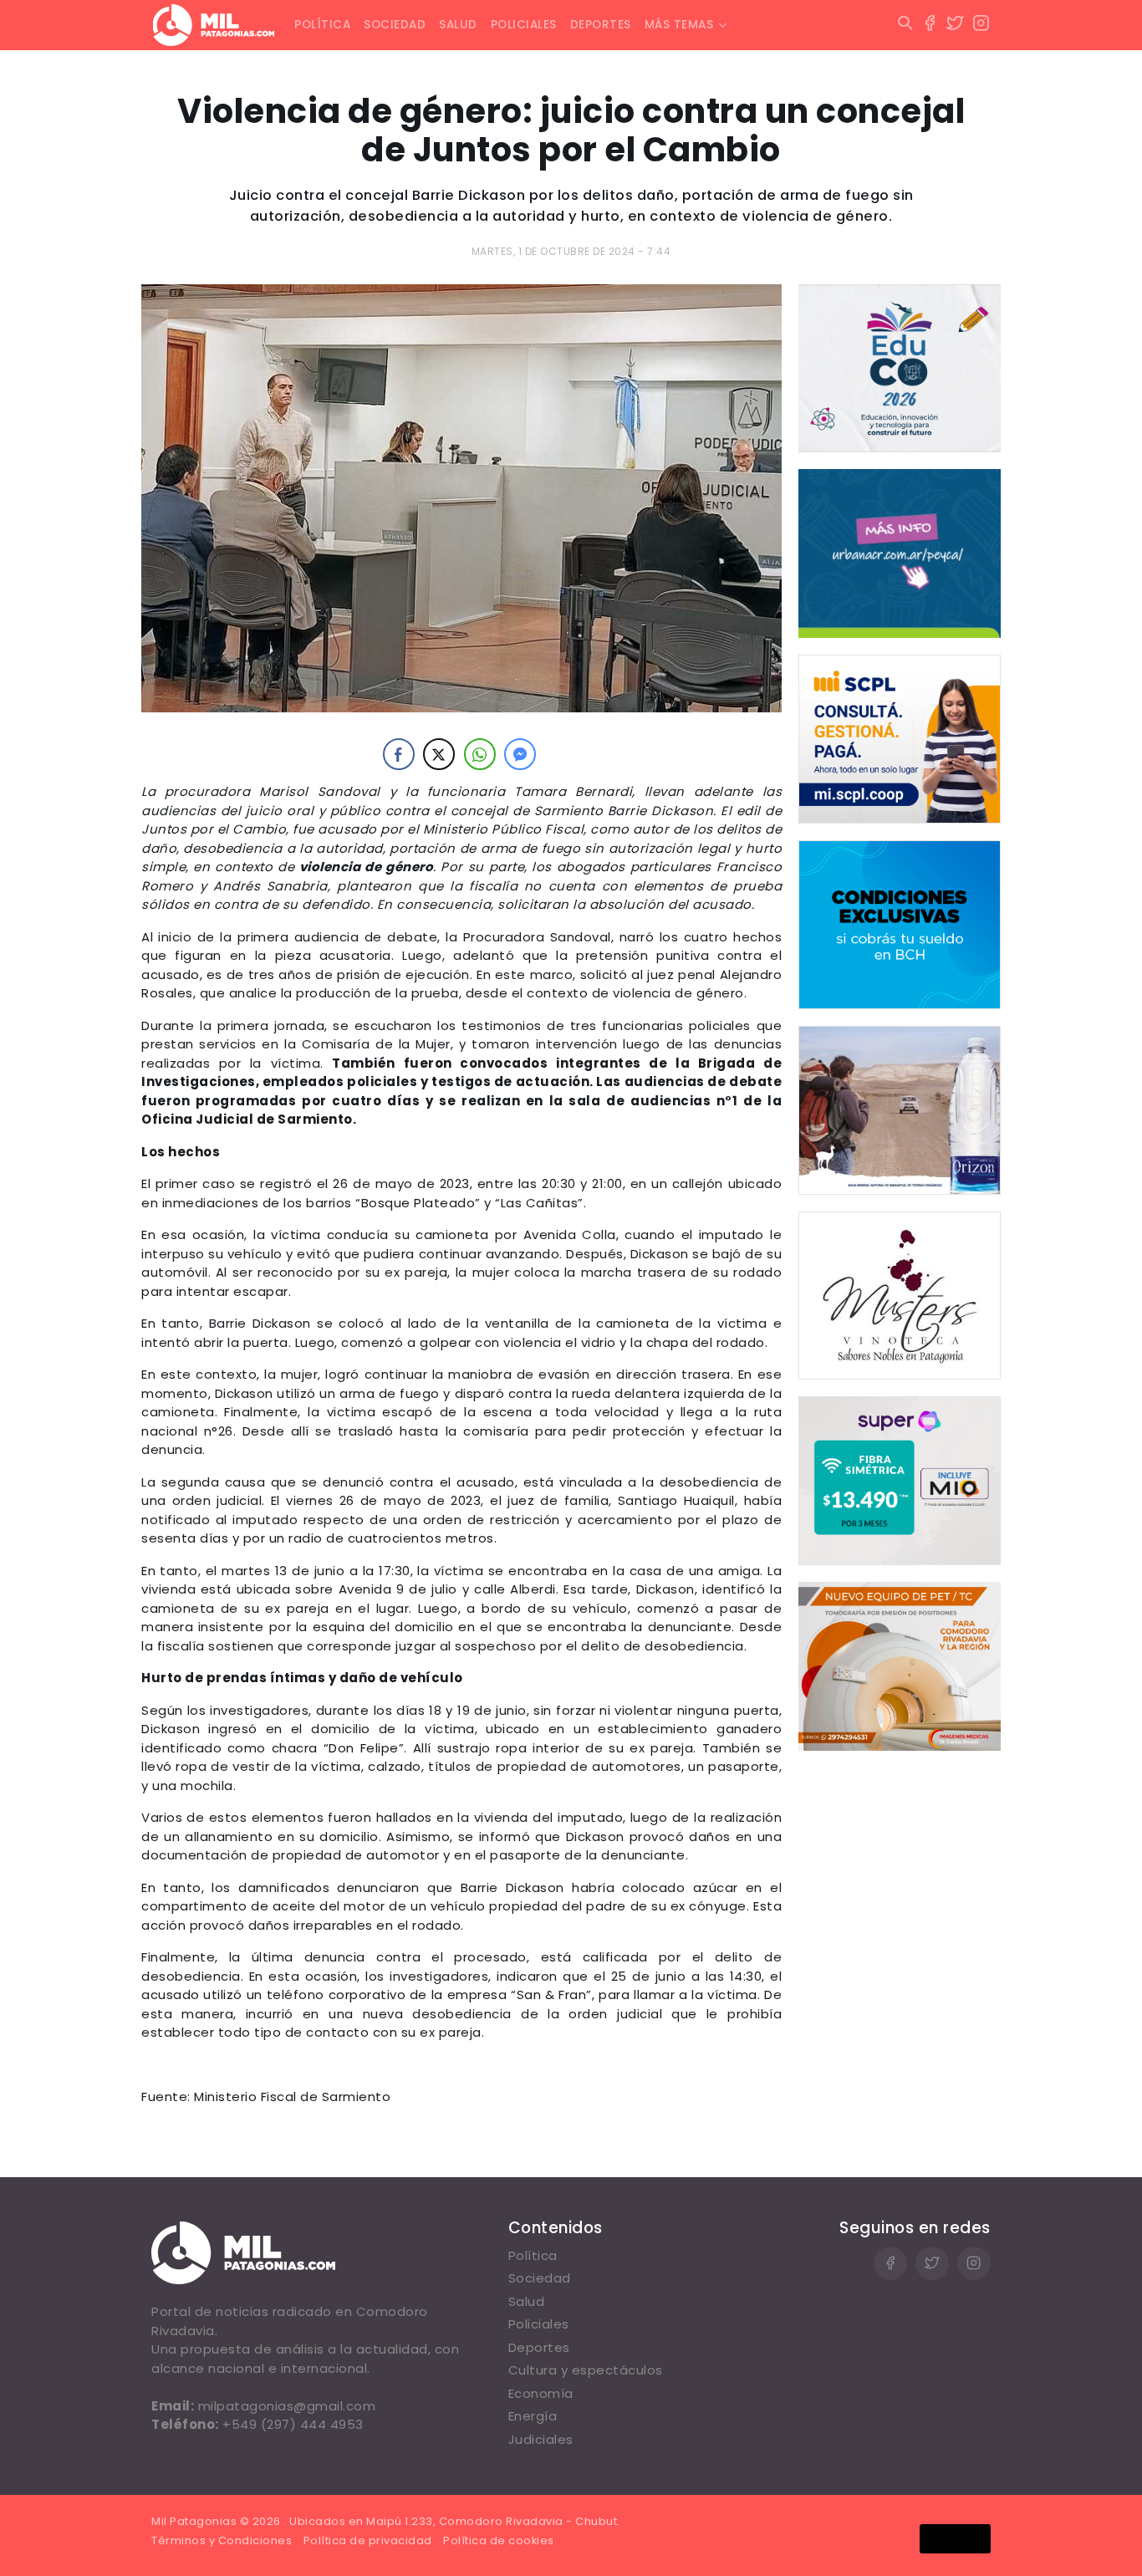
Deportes (601, 25)
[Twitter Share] (439, 754)
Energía (533, 2416)
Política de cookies (499, 2540)
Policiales (524, 25)
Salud (458, 25)
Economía (541, 2393)
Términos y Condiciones (222, 2540)
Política (322, 25)
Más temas (679, 25)
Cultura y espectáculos (586, 2370)
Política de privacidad (368, 2540)
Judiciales (541, 2439)
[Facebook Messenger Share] (520, 754)
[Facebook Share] (399, 754)
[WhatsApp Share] (480, 754)
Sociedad (395, 25)
